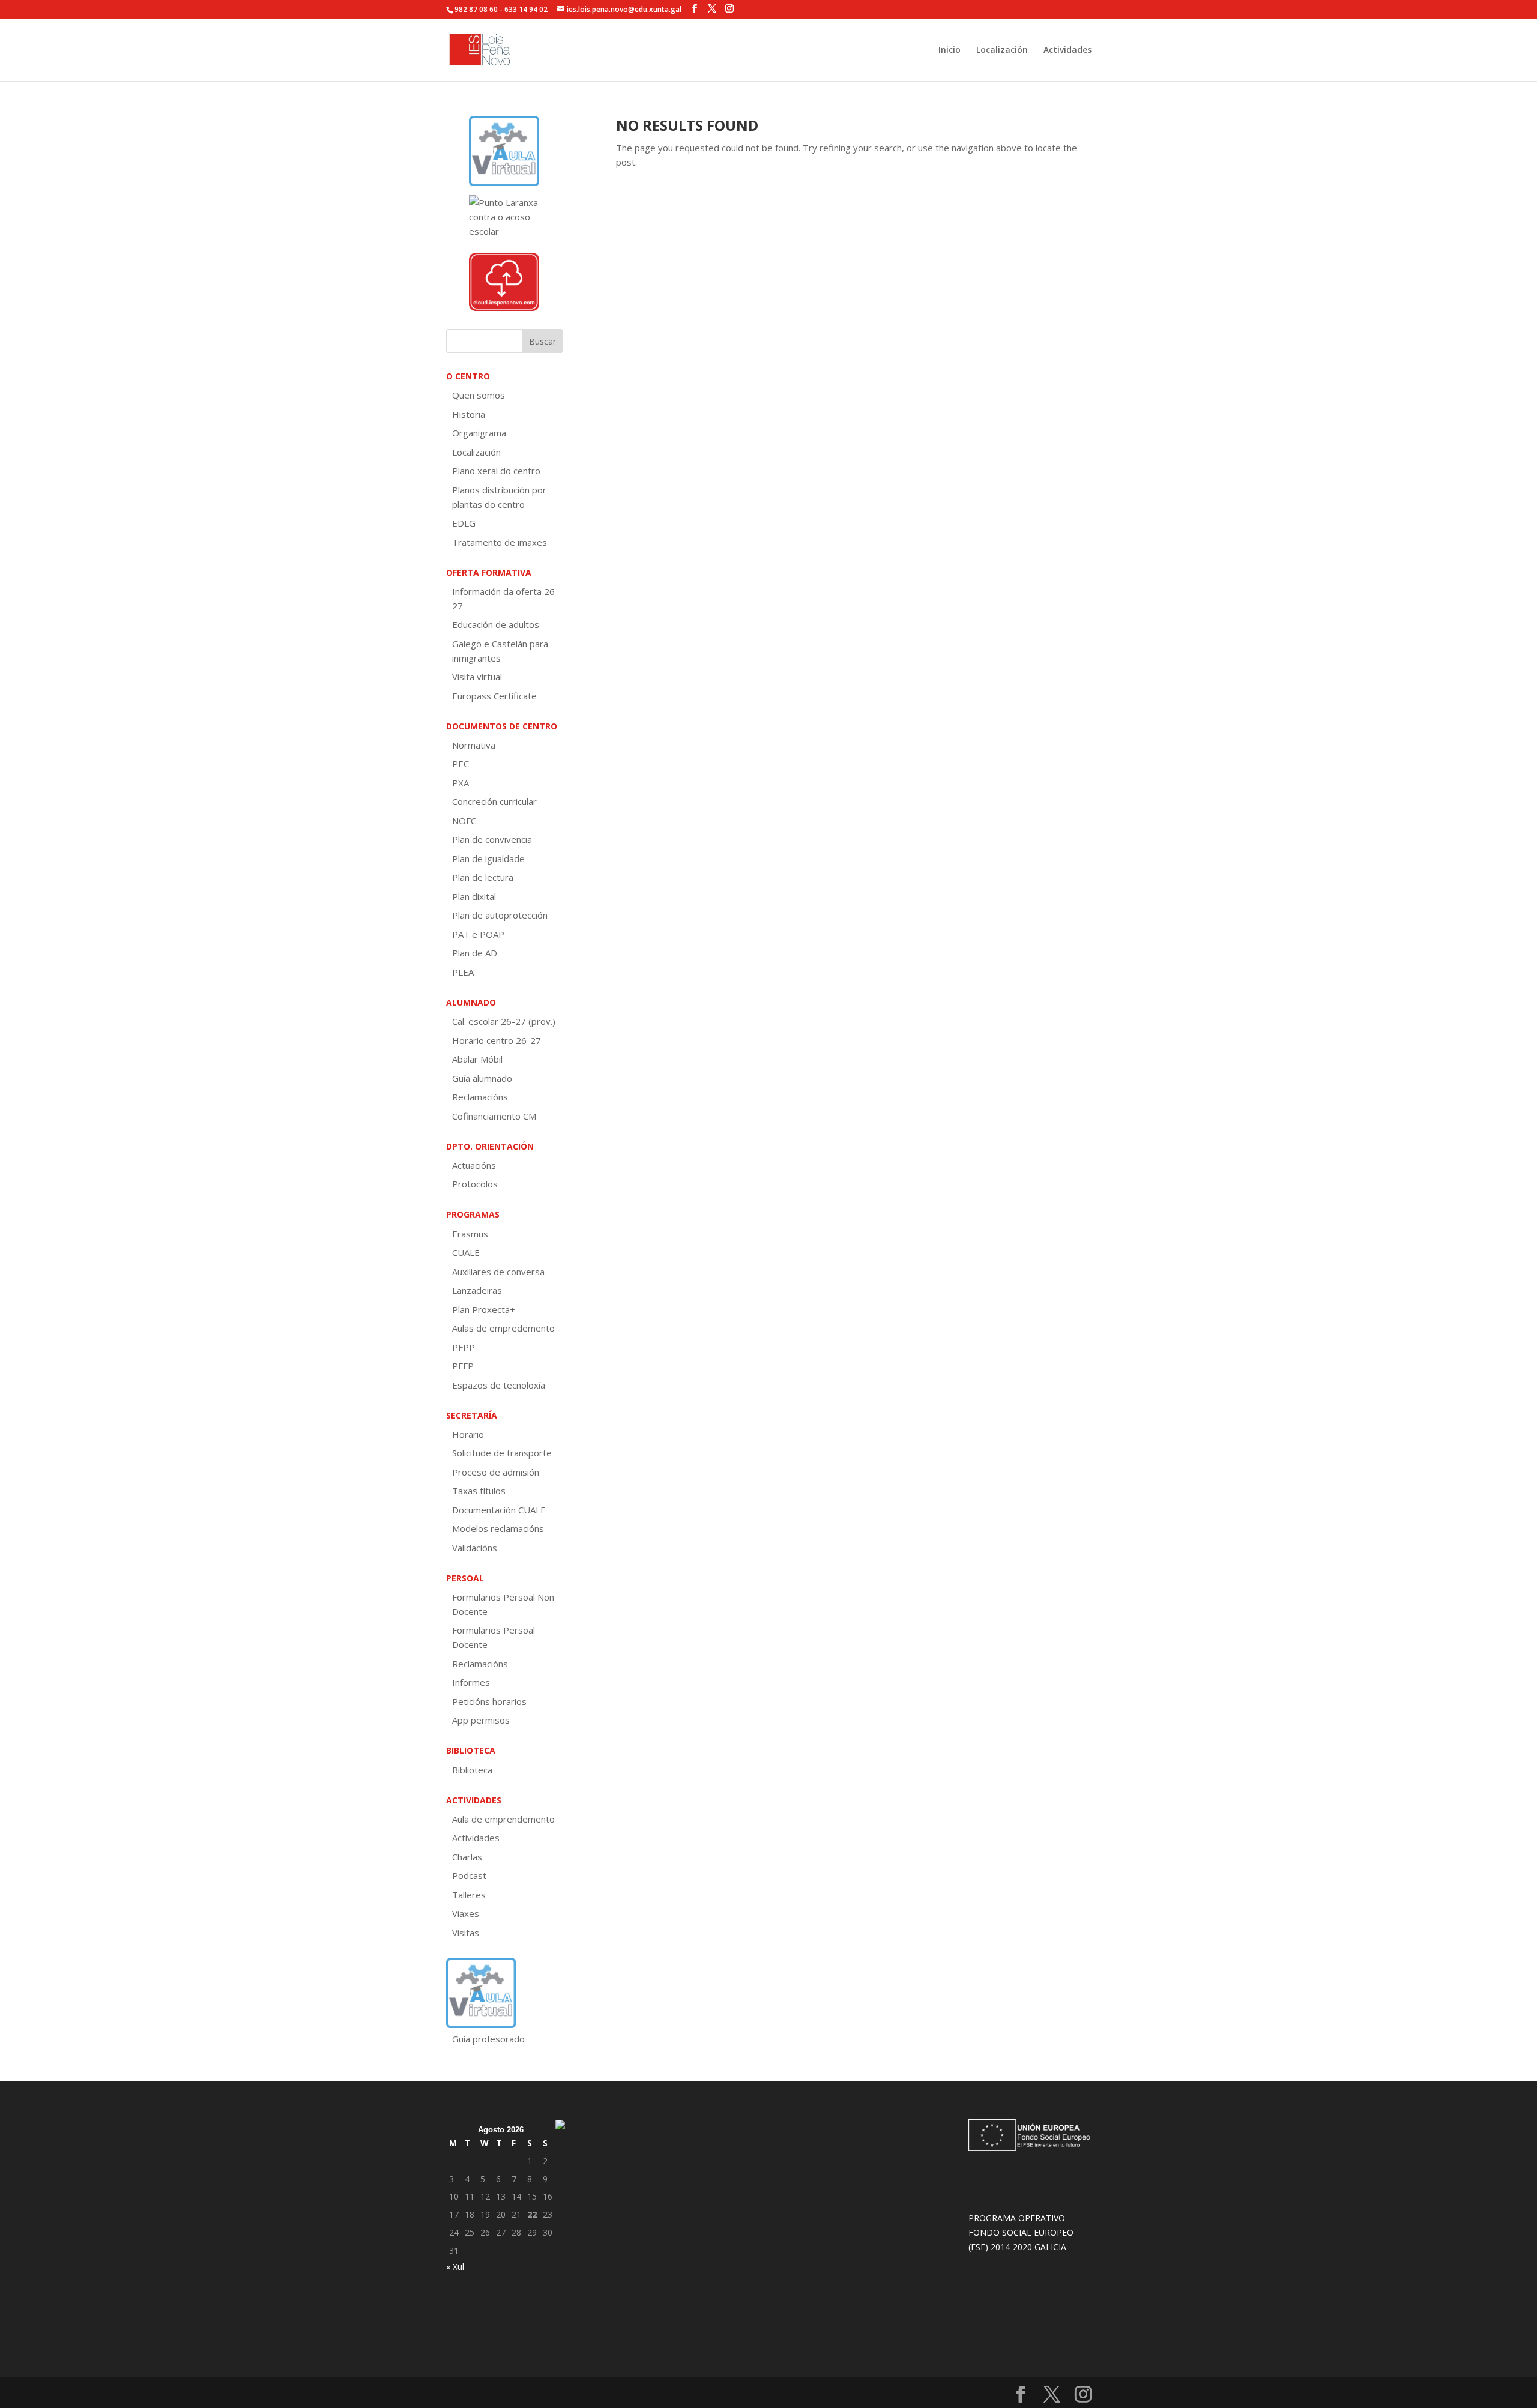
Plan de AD (475, 953)
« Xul (455, 2267)
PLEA (463, 972)
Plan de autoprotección (500, 915)
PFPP (464, 1347)
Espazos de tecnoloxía (499, 1385)
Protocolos (475, 1184)
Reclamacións (480, 1097)
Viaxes (466, 1913)
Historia (469, 414)
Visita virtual (477, 677)
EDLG (464, 523)
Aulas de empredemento (503, 1328)
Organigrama (479, 433)
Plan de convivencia (492, 839)
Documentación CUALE (499, 1510)
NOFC (464, 821)
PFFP (463, 1366)
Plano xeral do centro (496, 471)
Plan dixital (474, 896)
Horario (468, 1434)
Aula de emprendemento (503, 1819)
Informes (471, 1682)
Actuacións (474, 1165)
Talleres (469, 1895)
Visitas (466, 1933)
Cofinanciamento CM (494, 1116)
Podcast (469, 1875)
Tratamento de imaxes (500, 542)
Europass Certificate (494, 696)
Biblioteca (472, 1770)
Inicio (950, 50)
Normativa (474, 745)
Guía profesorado (488, 2039)
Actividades (1067, 50)
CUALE (466, 1252)
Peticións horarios (489, 1701)
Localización (1002, 50)
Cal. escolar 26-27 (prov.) (504, 1021)
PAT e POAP (478, 934)
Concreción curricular (494, 801)
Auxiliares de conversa (498, 1272)
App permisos (481, 1720)
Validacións (475, 1548)
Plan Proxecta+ (484, 1309)
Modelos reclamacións (498, 1528)
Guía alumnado (482, 1078)
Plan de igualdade (488, 858)
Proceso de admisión (496, 1472)
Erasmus (470, 1234)
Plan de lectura (483, 877)
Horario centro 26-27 (497, 1040)
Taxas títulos (479, 1491)
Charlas (467, 1857)
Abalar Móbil (477, 1059)
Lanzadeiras (477, 1290)
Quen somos (479, 395)
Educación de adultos (496, 624)
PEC (460, 764)
